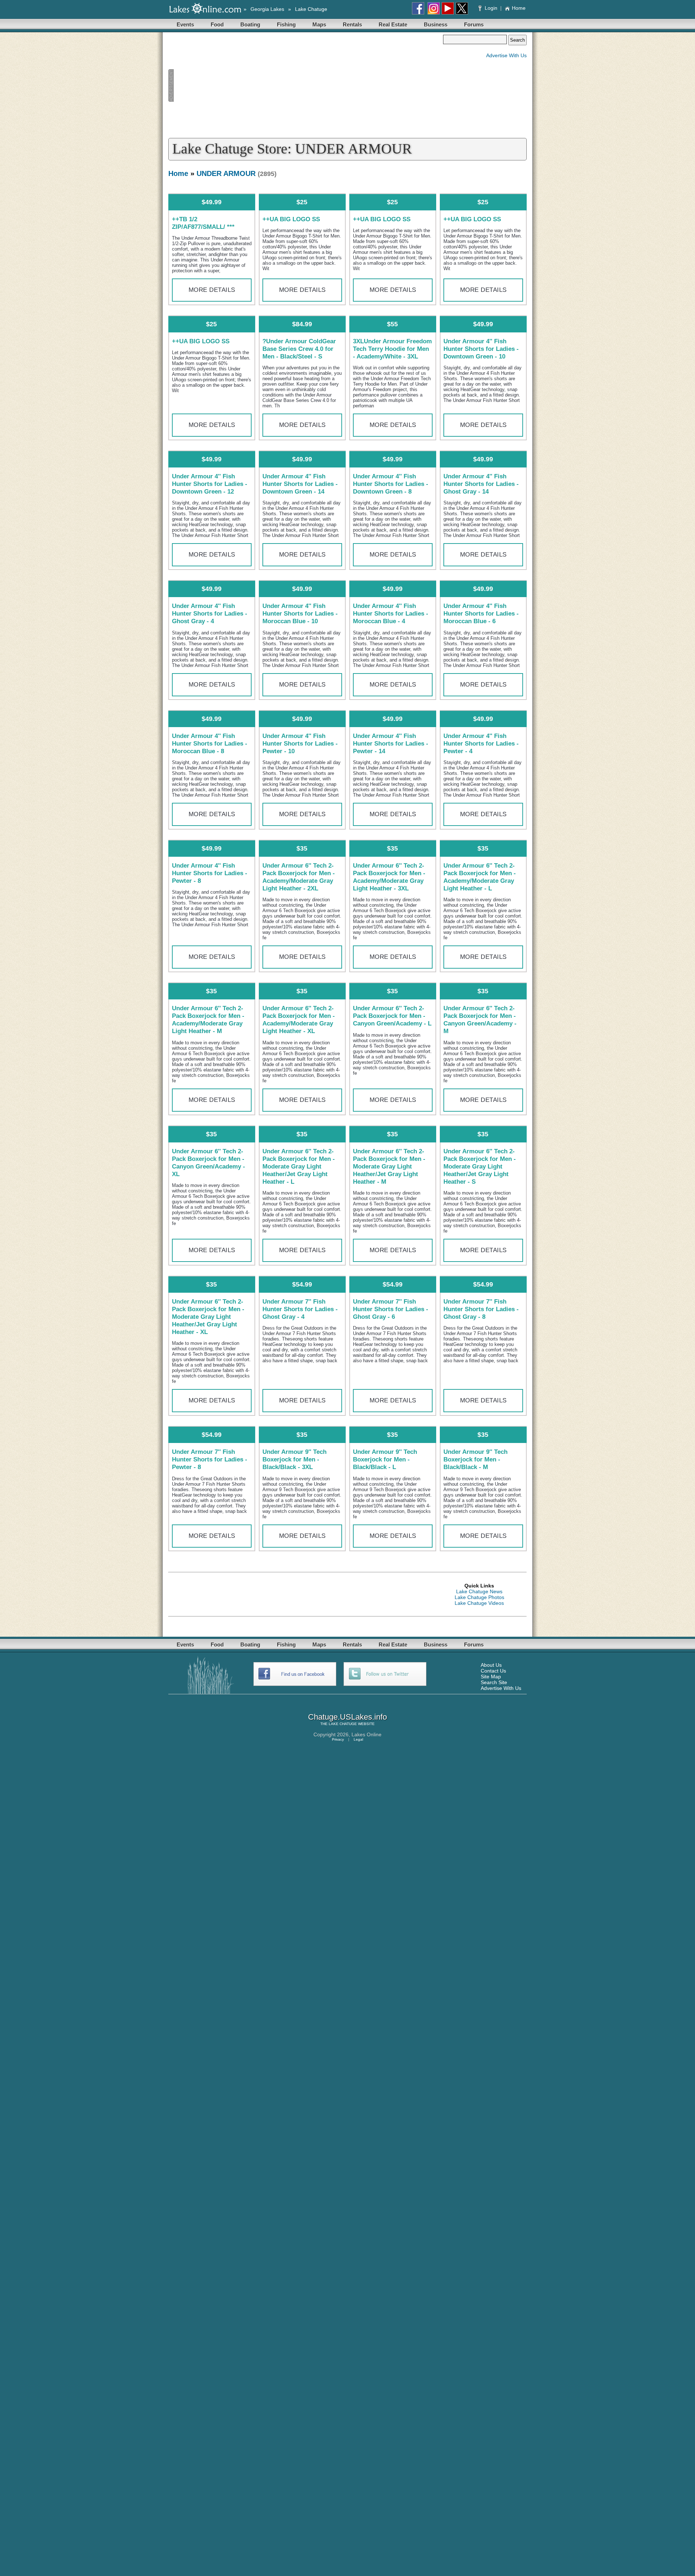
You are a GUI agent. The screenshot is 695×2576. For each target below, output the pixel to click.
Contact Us (493, 1671)
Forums (474, 24)
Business (436, 24)
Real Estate (393, 24)
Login (491, 8)
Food (217, 24)
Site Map (491, 1677)
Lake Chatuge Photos (479, 1597)
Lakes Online (367, 1734)
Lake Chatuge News (479, 1591)
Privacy (338, 1739)
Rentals (352, 24)
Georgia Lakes (267, 9)
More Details (212, 290)
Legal (358, 1739)
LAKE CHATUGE (343, 1724)
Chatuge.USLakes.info (347, 1717)
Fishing (286, 24)
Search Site (494, 1682)
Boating (250, 24)
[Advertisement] (306, 85)
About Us (491, 1665)
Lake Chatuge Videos (479, 1603)
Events (185, 24)
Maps (319, 24)
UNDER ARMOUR (226, 173)
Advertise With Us (506, 55)
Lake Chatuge (311, 9)
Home (519, 8)
